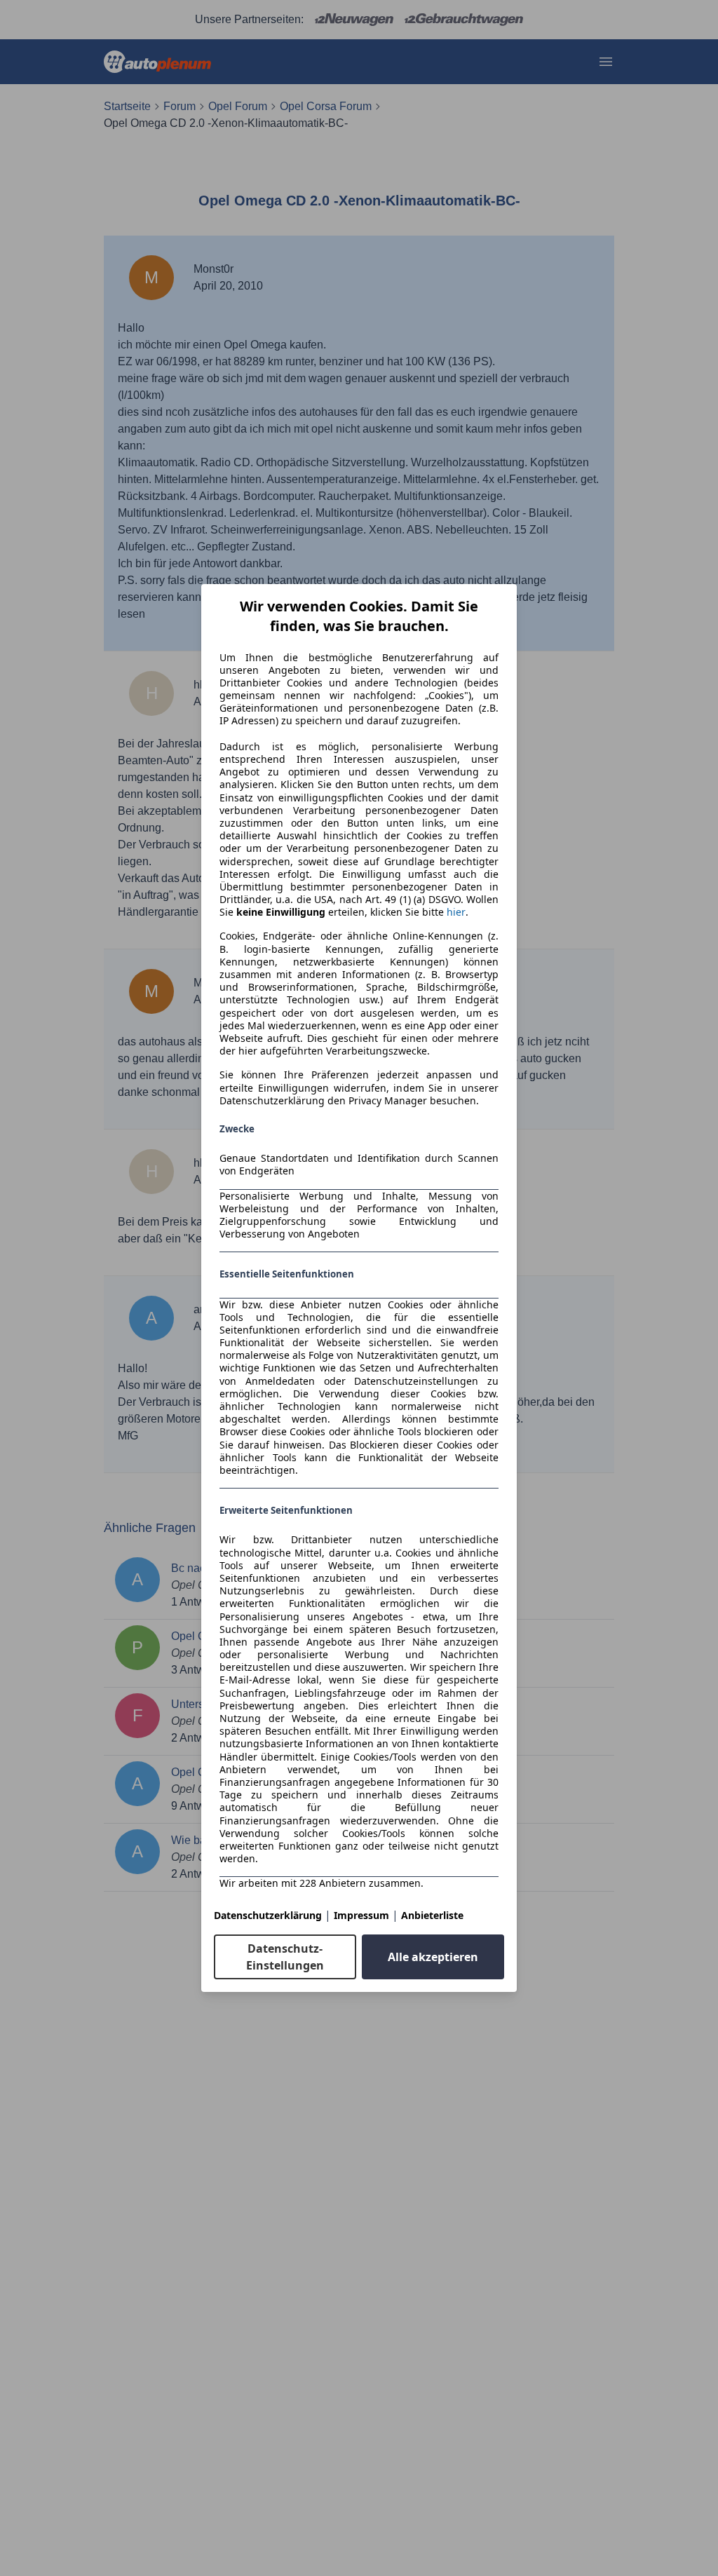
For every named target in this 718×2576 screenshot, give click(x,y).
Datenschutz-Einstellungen (285, 1957)
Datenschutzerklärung (268, 1915)
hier (456, 912)
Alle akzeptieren (433, 1957)
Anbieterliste (432, 1915)
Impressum (361, 1915)
